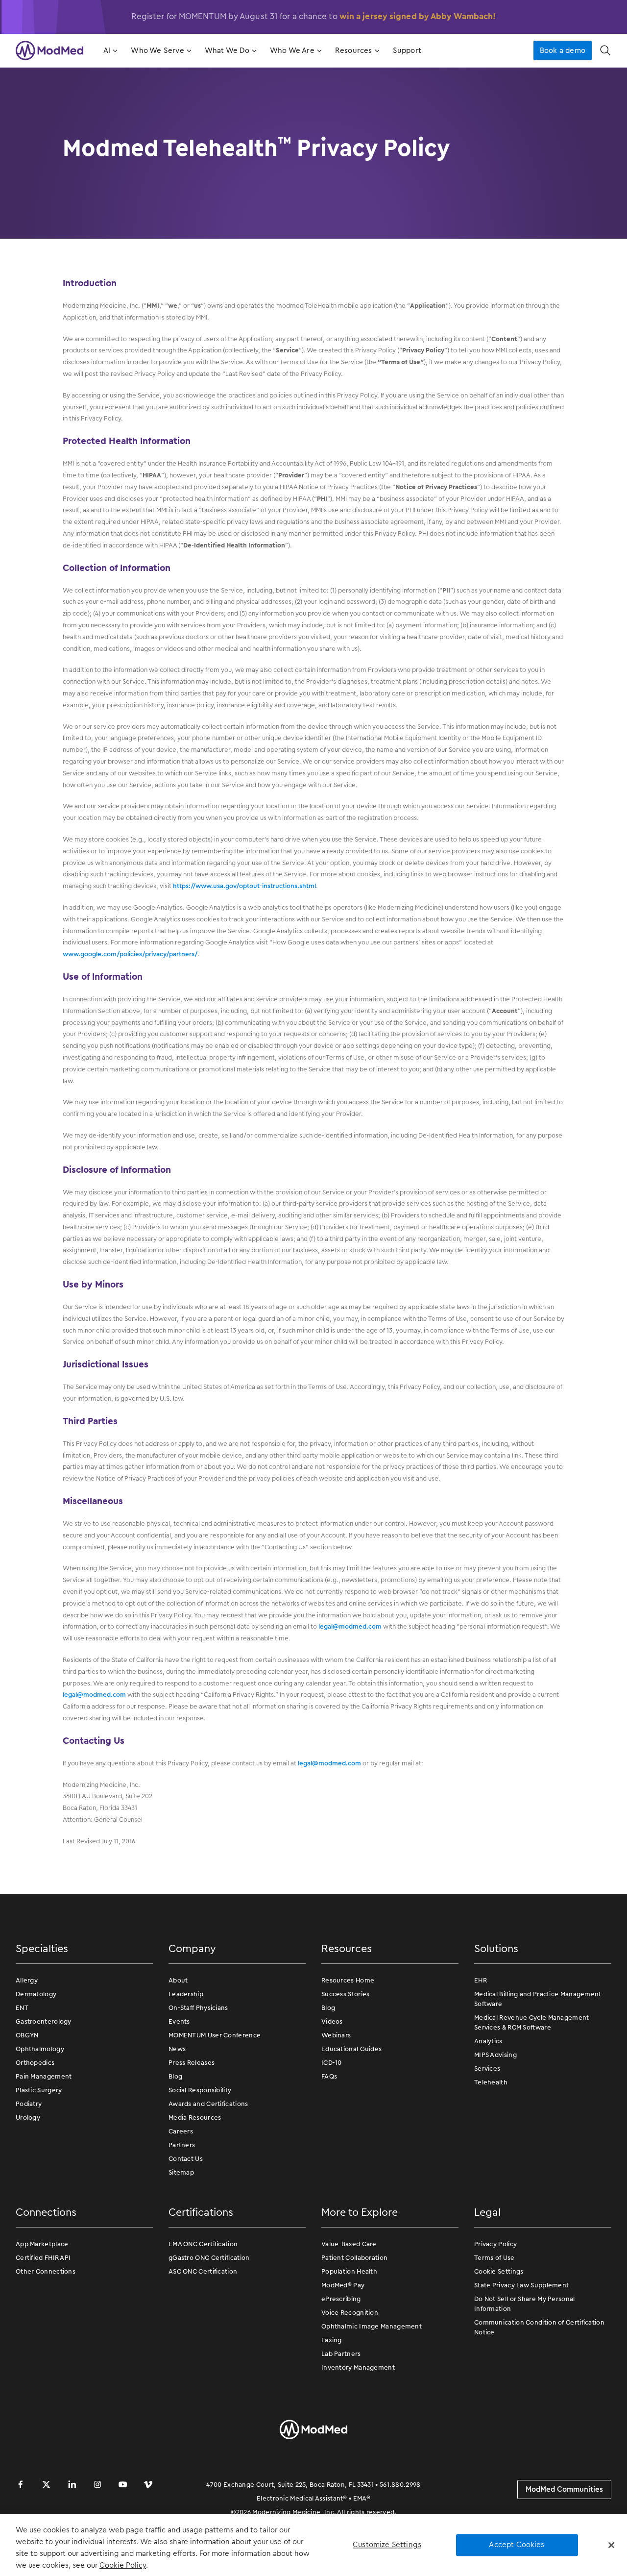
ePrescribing (341, 2299)
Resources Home (348, 1980)
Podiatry (29, 2104)
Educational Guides (351, 2049)
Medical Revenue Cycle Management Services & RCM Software (532, 2022)
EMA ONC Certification (203, 2244)
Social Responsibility (200, 2090)
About (178, 1980)
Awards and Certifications (208, 2104)
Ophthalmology (40, 2049)
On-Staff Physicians (198, 2008)
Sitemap (181, 2172)
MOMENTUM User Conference (215, 2035)
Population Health (349, 2271)
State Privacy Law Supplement (521, 2285)
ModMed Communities (564, 2489)
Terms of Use (494, 2258)
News (177, 2049)
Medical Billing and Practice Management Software (538, 1999)
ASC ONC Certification (203, 2271)
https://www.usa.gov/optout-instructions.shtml (244, 886)
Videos (332, 2021)
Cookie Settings (499, 2271)
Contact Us (186, 2159)
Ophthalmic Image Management (372, 2326)
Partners (182, 2145)
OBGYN (27, 2035)
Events (179, 2021)
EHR (481, 1980)
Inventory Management (358, 2367)
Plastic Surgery (39, 2090)
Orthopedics (35, 2063)
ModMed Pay (343, 2285)
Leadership (186, 1994)
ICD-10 (332, 2063)
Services (487, 2068)
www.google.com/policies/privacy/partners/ (130, 954)
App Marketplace (42, 2244)
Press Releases (192, 2063)
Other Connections (46, 2271)
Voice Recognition (350, 2313)
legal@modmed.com (350, 1626)
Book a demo (563, 50)
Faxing (332, 2340)
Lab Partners (341, 2354)
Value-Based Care (349, 2244)
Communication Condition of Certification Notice (539, 2327)
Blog (175, 2076)
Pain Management (44, 2076)
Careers (181, 2131)
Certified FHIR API (43, 2258)
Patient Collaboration (354, 2258)
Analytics (488, 2041)
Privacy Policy (495, 2244)
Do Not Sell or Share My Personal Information (525, 2304)
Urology (28, 2118)
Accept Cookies (517, 2545)
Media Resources (195, 2118)
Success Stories (346, 1994)
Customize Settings (387, 2545)
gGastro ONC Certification (209, 2258)
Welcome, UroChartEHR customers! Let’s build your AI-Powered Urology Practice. (313, 16)
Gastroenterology (44, 2021)
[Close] (611, 2545)
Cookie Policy (123, 2565)
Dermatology (36, 1994)
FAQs (329, 2076)
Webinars (336, 2035)
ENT (22, 2008)
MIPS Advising (495, 2055)
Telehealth (491, 2082)
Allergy (27, 1980)
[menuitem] (109, 50)
